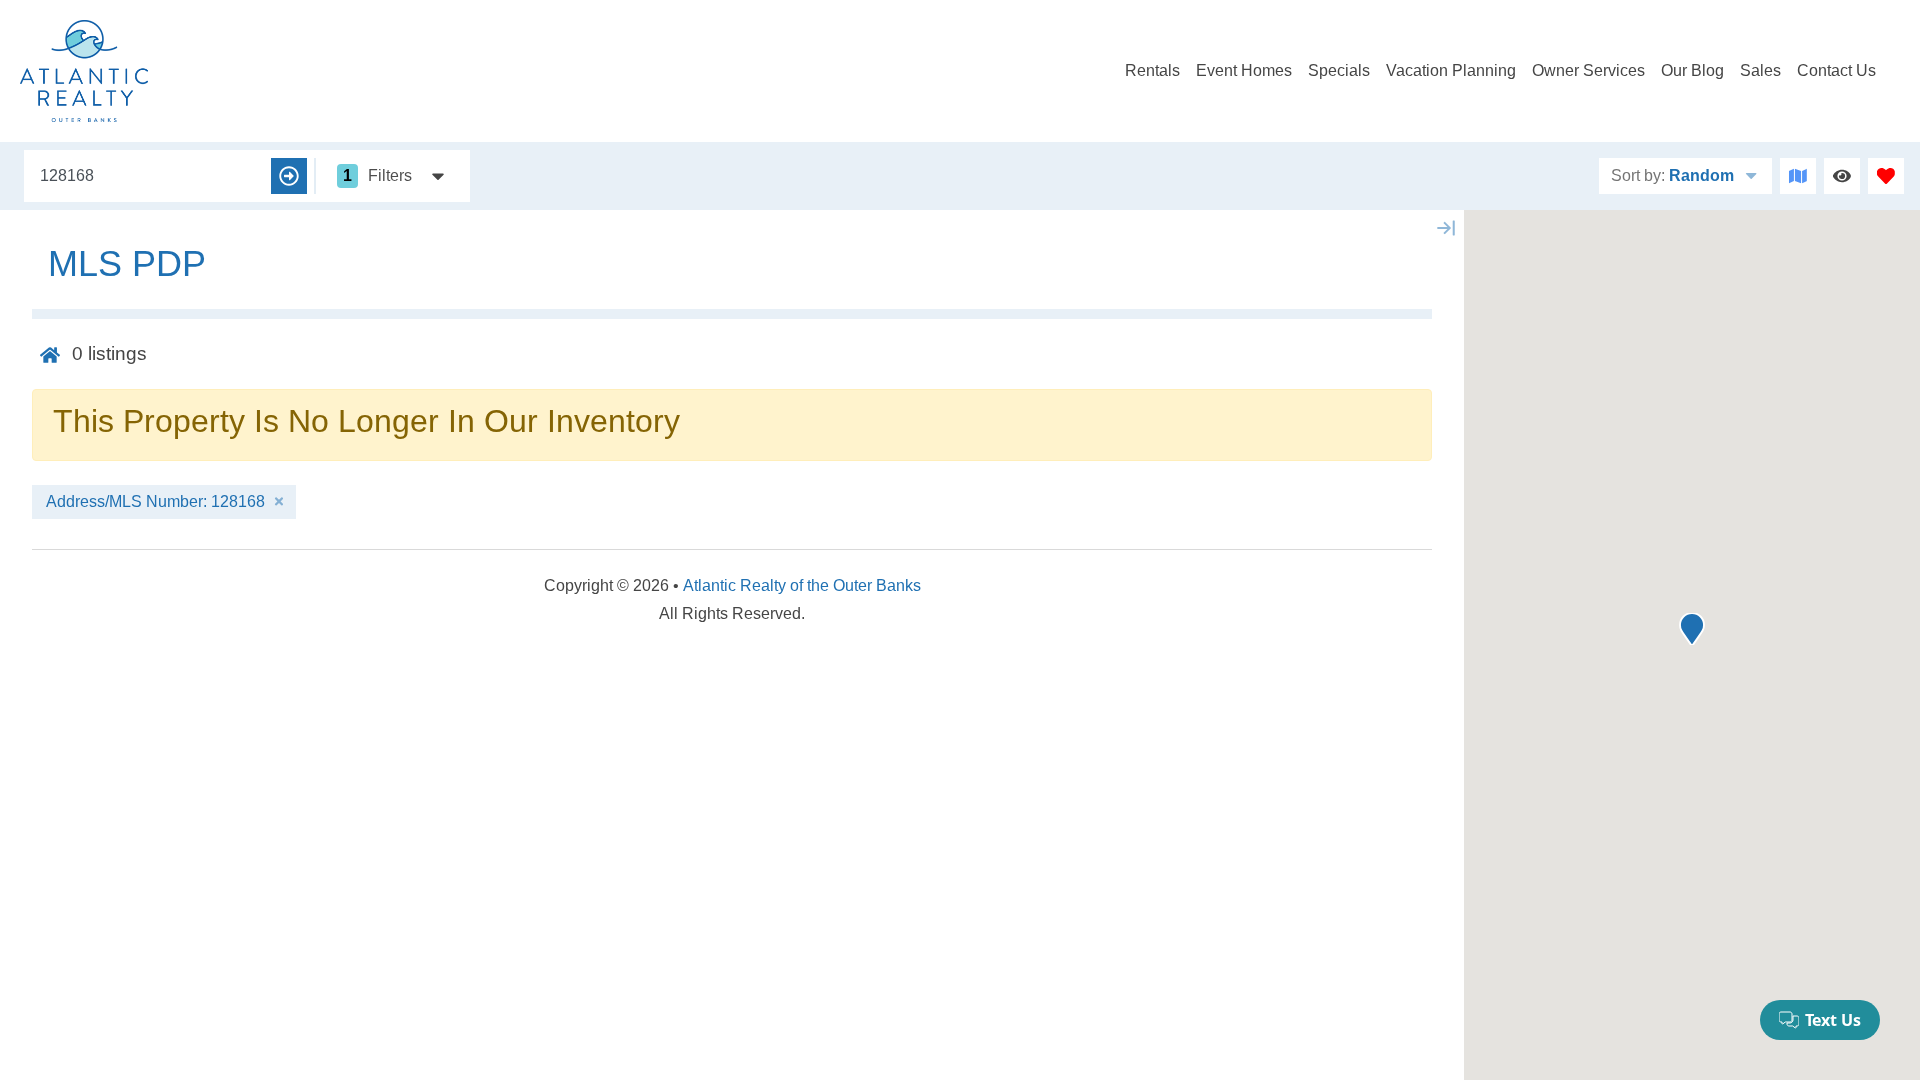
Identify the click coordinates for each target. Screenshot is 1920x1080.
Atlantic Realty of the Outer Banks (802, 585)
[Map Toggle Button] (1798, 176)
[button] (1692, 629)
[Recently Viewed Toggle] (1842, 176)
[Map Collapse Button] (1446, 228)
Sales (1760, 70)
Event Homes (1244, 70)
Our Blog (1692, 70)
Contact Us (1836, 70)
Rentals (1152, 70)
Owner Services (1588, 70)
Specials (1339, 70)
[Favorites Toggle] (1886, 176)
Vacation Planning (1451, 70)
